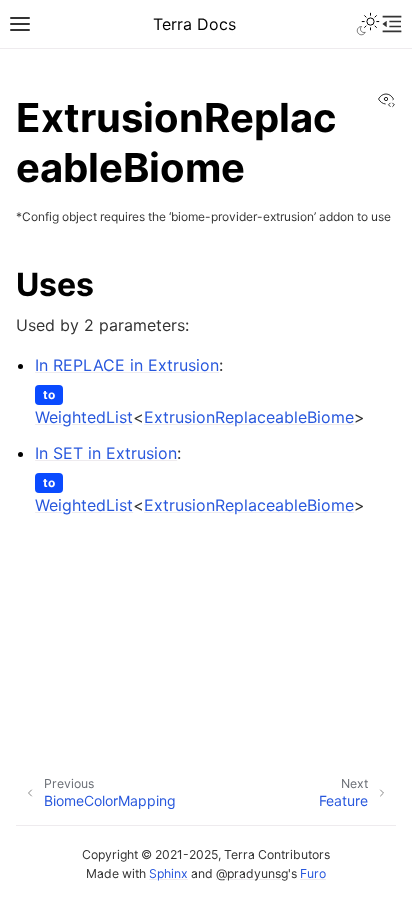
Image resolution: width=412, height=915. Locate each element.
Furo (313, 873)
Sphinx (168, 873)
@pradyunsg (252, 873)
